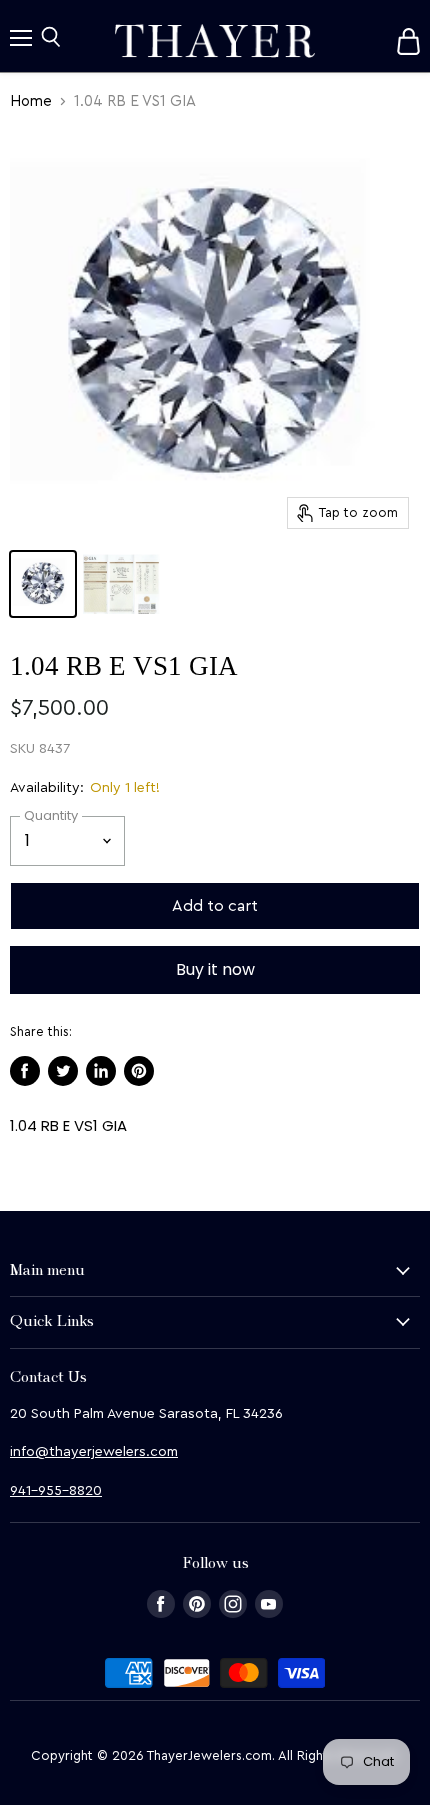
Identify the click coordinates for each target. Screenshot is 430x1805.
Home (31, 101)
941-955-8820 (56, 1491)
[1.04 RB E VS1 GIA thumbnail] (43, 584)
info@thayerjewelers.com (94, 1452)
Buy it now (215, 969)
